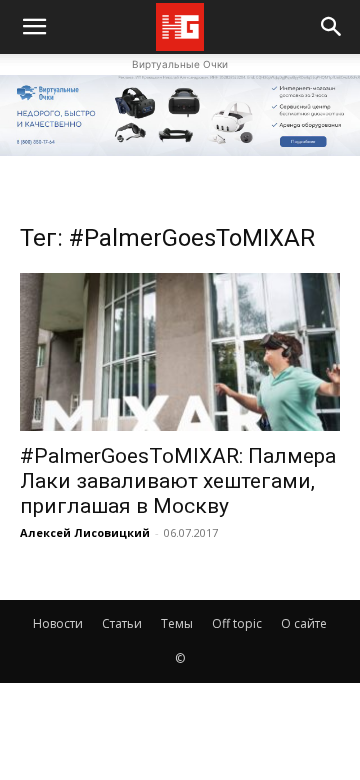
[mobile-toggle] (34, 27)
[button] (332, 27)
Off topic (237, 623)
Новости (58, 623)
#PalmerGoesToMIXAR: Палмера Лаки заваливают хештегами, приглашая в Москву (178, 481)
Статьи (122, 623)
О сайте (304, 623)
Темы (177, 623)
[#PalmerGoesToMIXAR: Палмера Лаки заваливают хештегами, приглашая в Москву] (180, 352)
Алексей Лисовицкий (85, 532)
